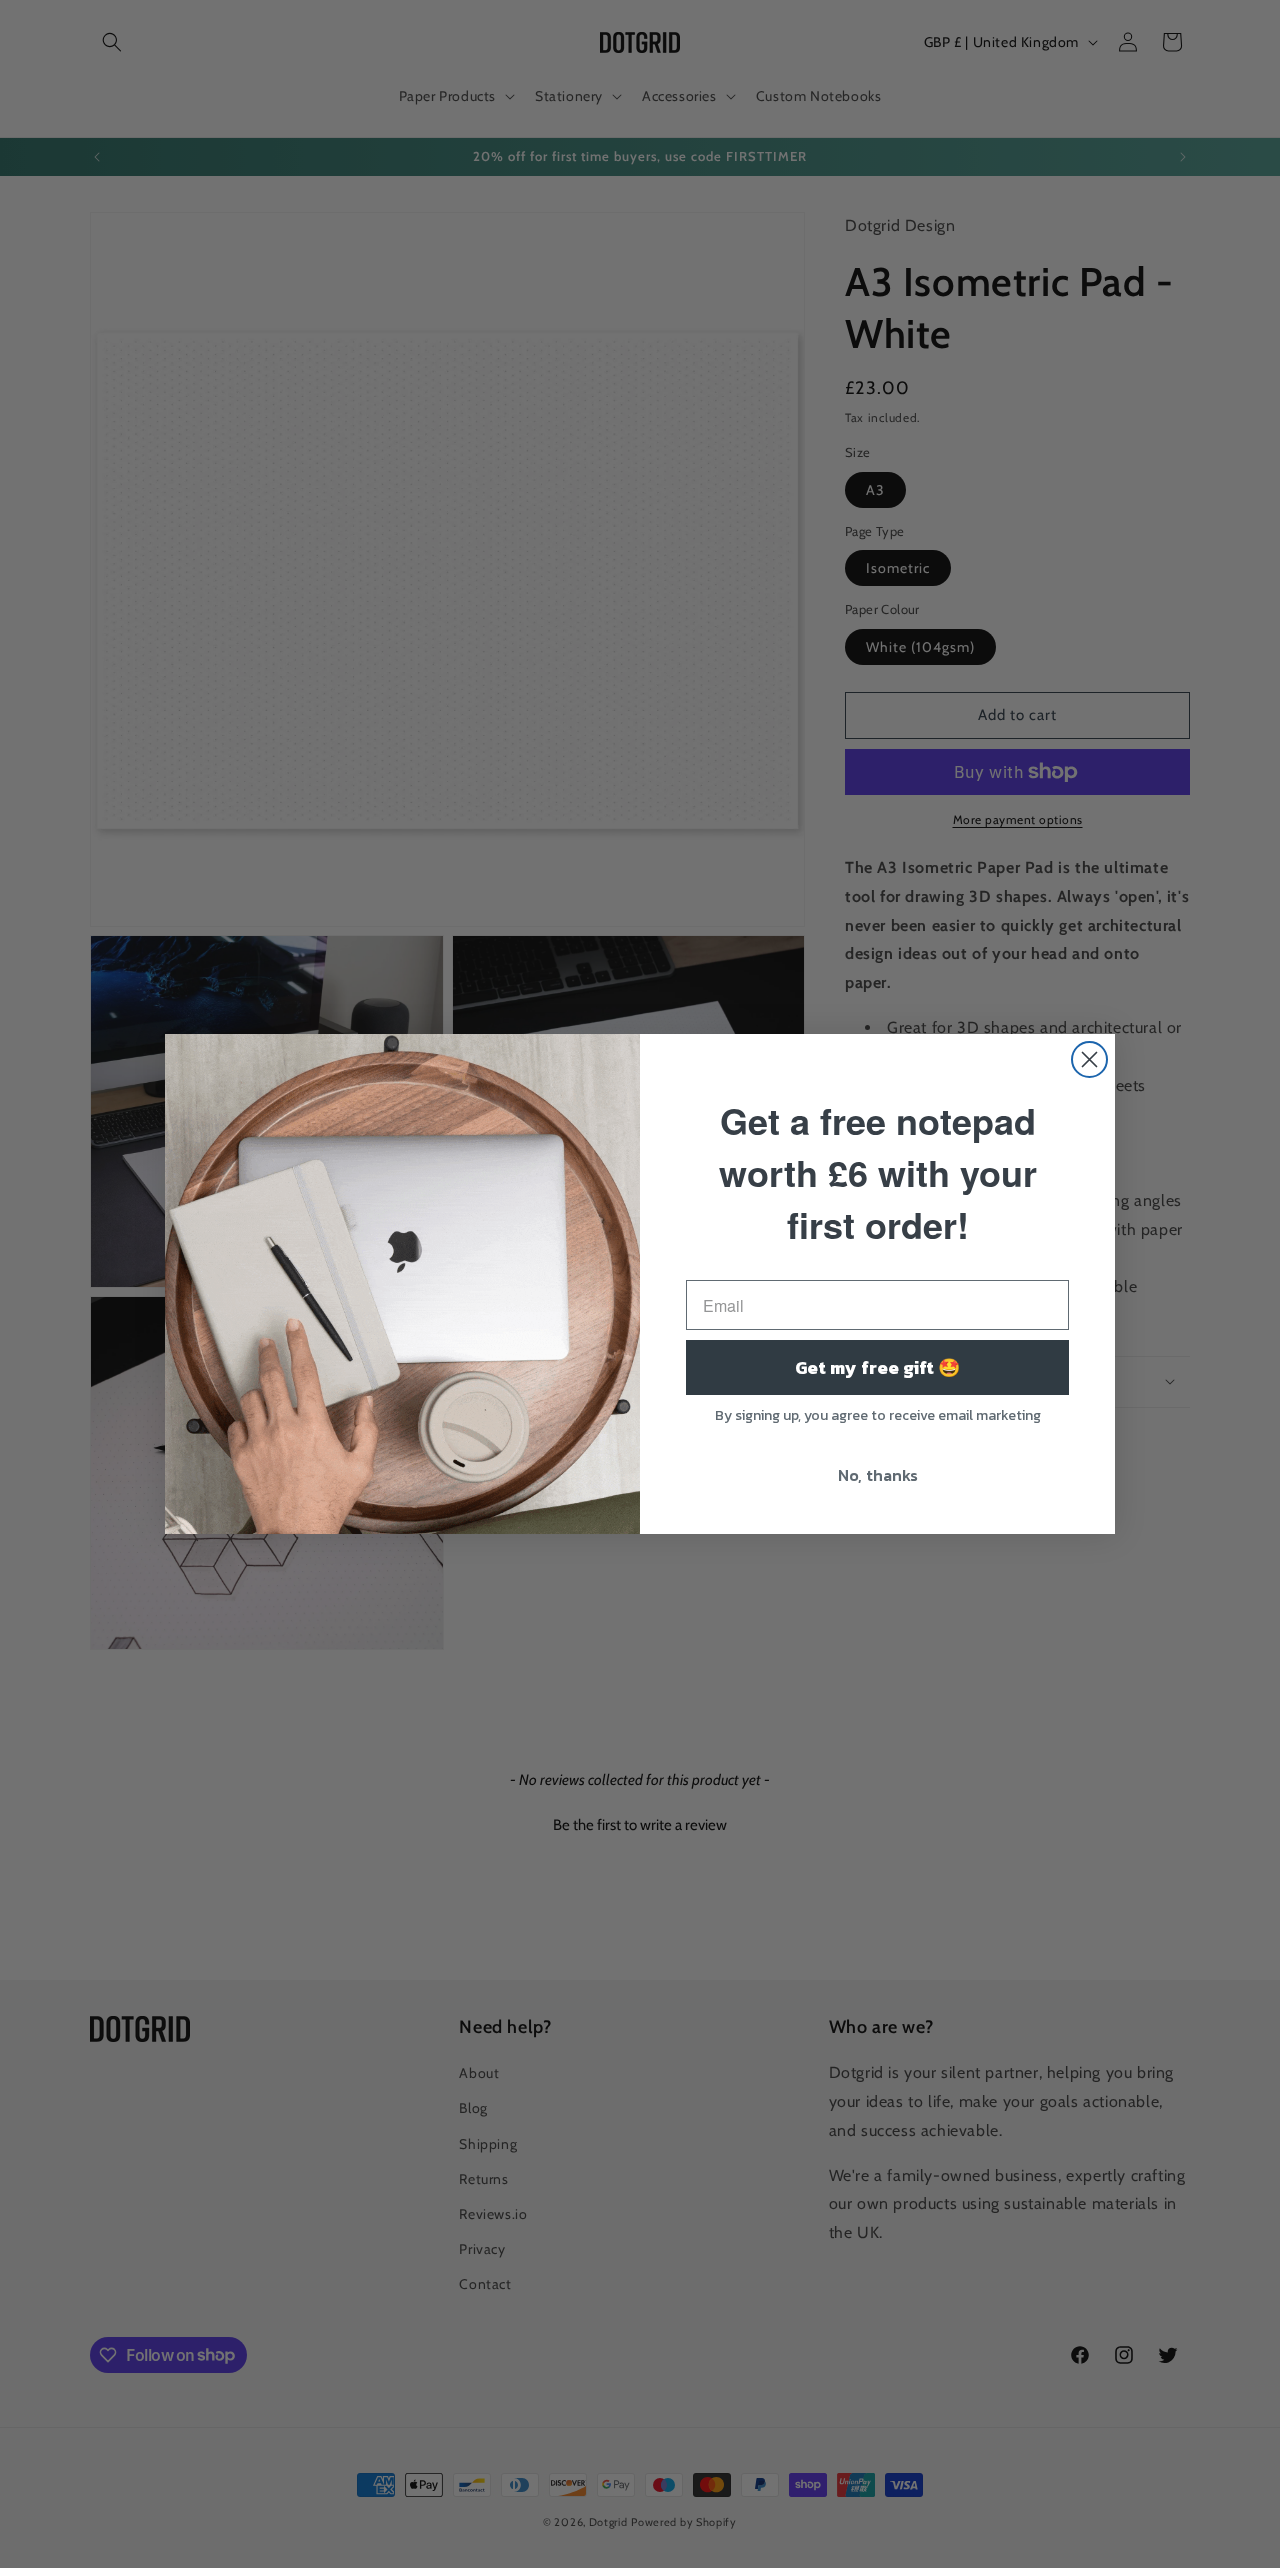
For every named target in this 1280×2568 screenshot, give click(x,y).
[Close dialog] (1089, 1059)
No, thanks (878, 1475)
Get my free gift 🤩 (877, 1367)
